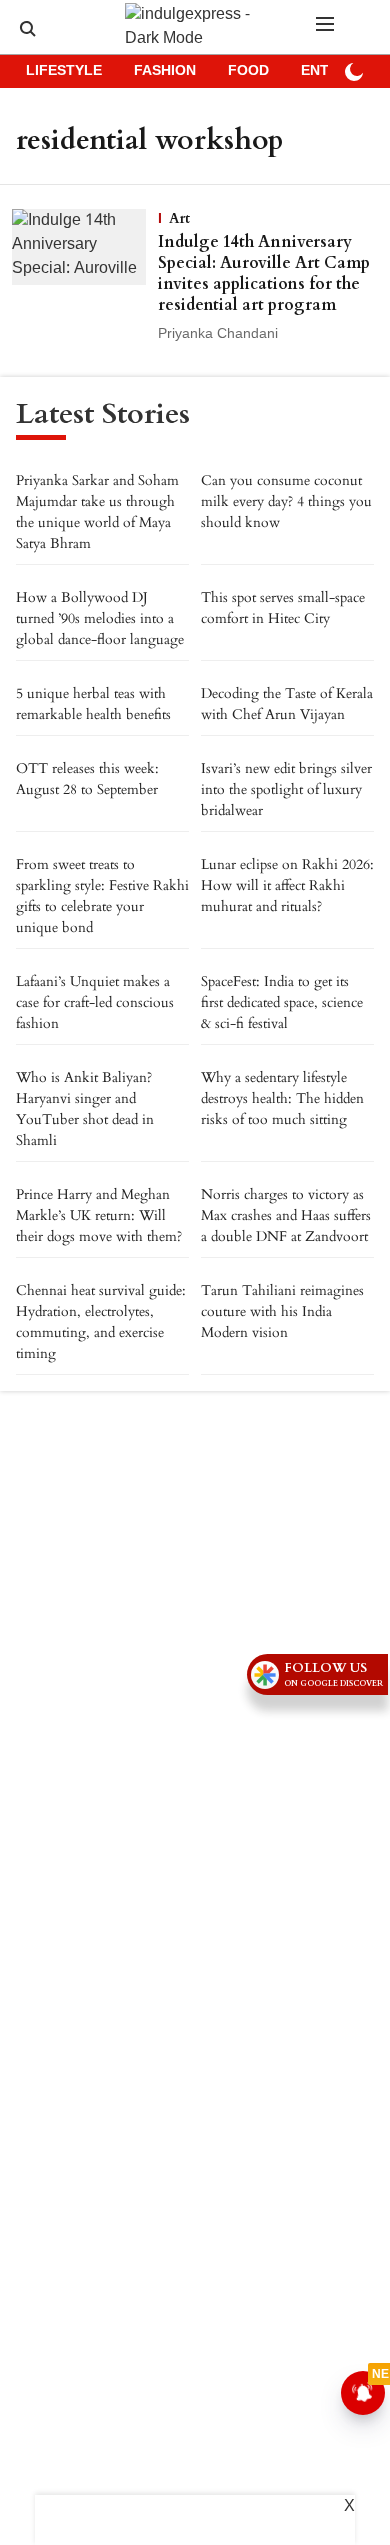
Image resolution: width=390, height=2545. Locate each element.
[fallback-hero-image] (85, 276)
